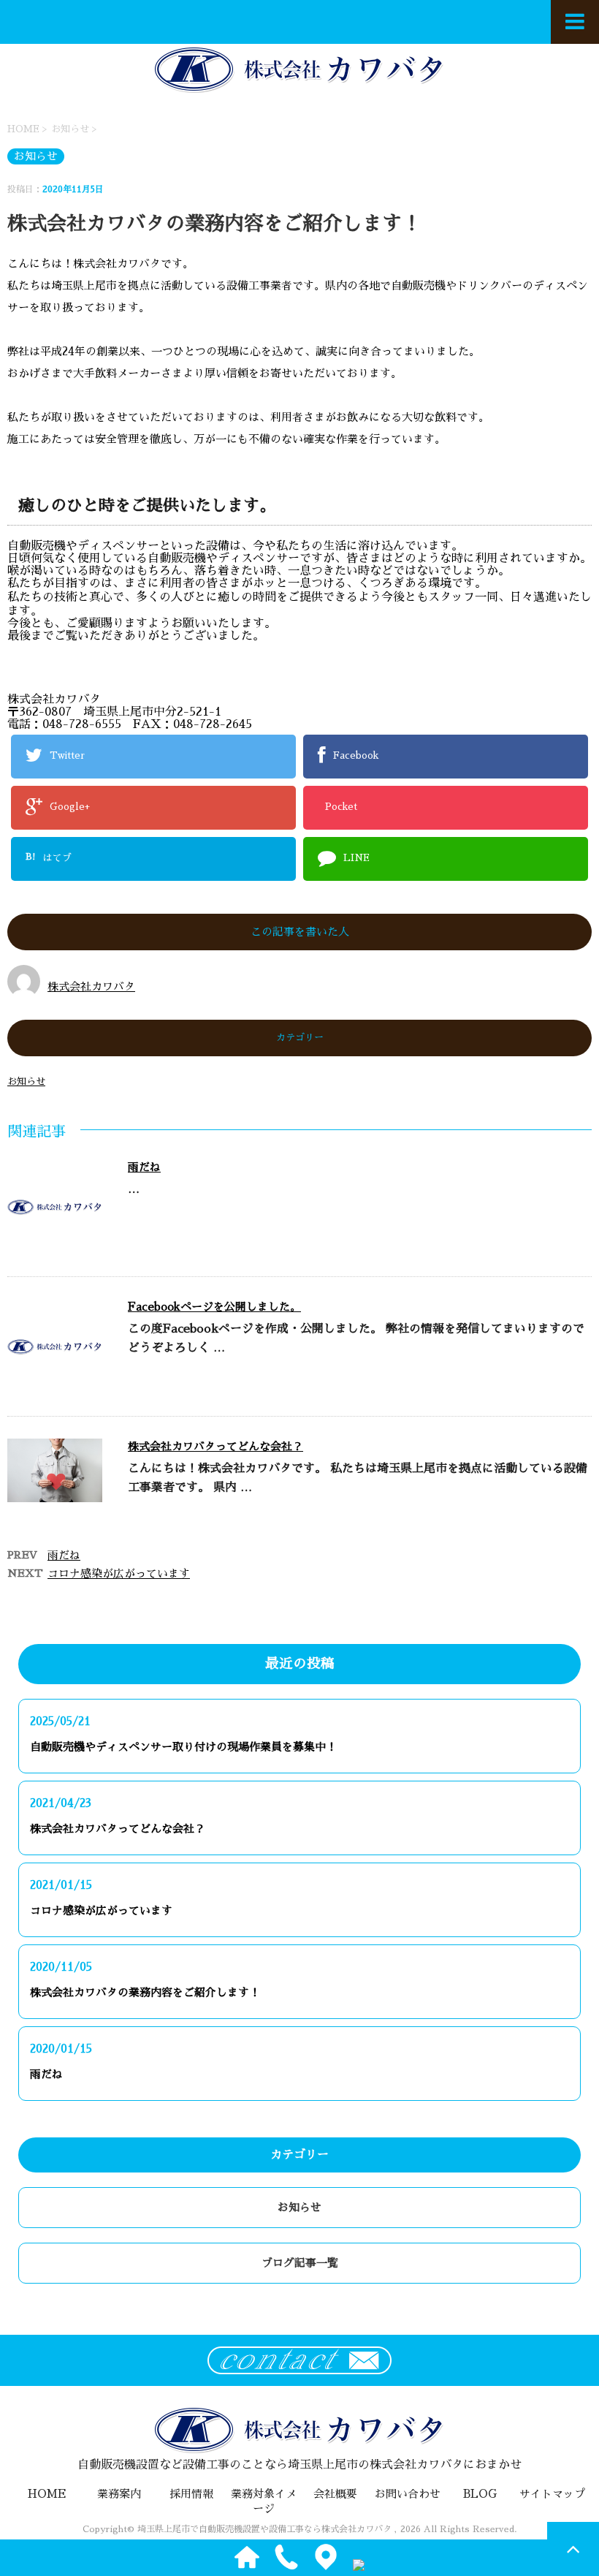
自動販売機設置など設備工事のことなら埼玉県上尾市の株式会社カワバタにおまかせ (299, 2465)
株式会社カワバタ (91, 986)
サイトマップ (552, 2494)
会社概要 (335, 2494)
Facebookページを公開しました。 (214, 1307)
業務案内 (119, 2494)
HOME (47, 2494)
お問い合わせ (408, 2494)
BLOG (480, 2494)
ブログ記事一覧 (300, 2263)
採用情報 (191, 2494)
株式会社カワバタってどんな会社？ (215, 1446)
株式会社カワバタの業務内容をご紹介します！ (145, 1992)
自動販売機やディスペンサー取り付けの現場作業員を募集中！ (183, 1747)
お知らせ (26, 1081)
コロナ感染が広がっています (119, 1573)
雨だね (144, 1167)
